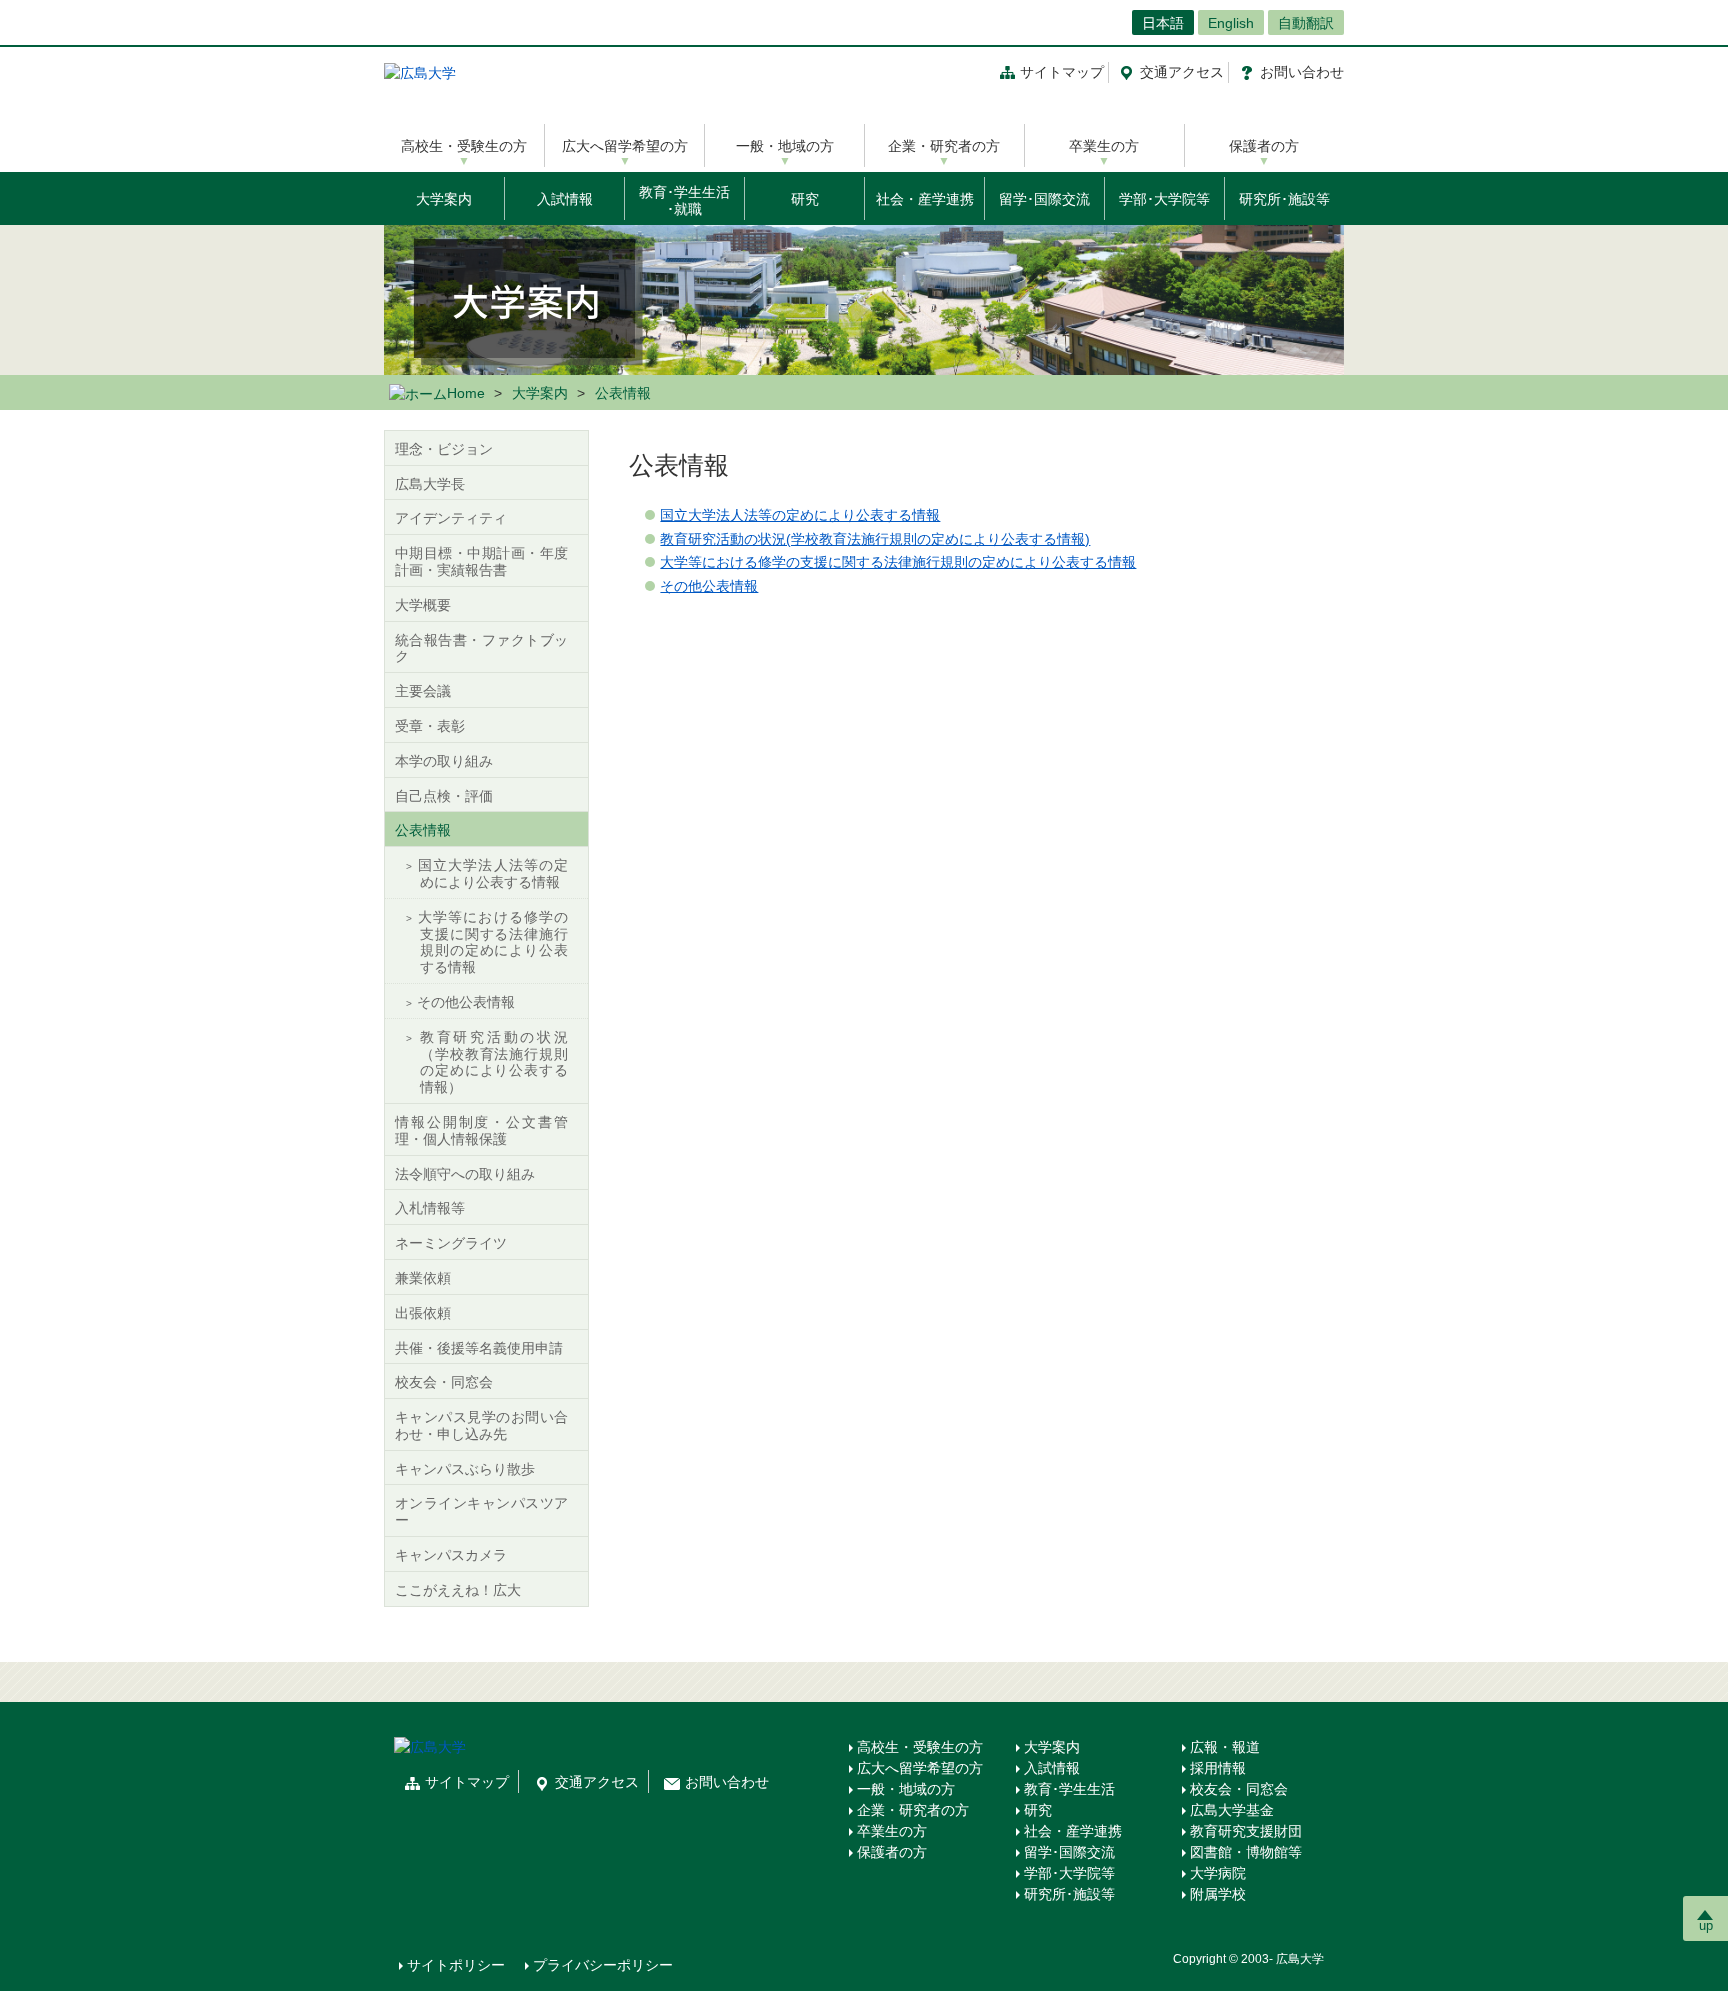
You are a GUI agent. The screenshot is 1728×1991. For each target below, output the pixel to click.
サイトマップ (1062, 72)
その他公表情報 (709, 586)
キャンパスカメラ (451, 1555)
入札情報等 (430, 1208)
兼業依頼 (423, 1278)
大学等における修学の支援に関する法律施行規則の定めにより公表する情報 (898, 562)
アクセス (1182, 72)
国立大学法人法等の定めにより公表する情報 (800, 515)
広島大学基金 (1232, 1810)
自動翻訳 (1306, 23)
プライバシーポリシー (603, 1965)
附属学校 (1218, 1894)
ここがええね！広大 (458, 1590)
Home (466, 393)
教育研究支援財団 (1246, 1831)
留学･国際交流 (1044, 199)
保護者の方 (1264, 146)
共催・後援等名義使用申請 (479, 1348)
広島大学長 (430, 484)
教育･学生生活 (1069, 1789)
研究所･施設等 (1284, 199)
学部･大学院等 (1164, 199)
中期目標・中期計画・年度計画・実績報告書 (481, 561)
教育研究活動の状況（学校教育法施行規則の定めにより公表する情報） (492, 1062)
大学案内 (444, 199)
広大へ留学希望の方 (625, 146)
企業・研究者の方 (944, 146)
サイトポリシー (456, 1965)
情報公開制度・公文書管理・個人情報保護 (481, 1130)
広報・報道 (1225, 1747)
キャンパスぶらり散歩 (465, 1469)
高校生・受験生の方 (464, 146)
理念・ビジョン (444, 449)
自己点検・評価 (444, 796)
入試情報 (565, 199)
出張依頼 (423, 1313)
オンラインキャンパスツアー (481, 1511)
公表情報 (423, 830)
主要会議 (423, 691)
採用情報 (1218, 1768)
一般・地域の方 (785, 146)
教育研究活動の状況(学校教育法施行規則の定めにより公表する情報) (875, 539)
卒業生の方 (1104, 146)
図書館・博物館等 (1246, 1852)
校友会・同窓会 (444, 1382)
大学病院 (1218, 1873)
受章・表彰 (430, 726)
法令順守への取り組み (465, 1174)
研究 (805, 199)
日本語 (1163, 23)
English (1231, 23)
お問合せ (1302, 72)
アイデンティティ (451, 518)
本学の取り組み (444, 761)
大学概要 (423, 605)
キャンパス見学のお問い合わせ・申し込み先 (481, 1425)
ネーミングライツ (451, 1243)
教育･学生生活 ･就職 (684, 200)
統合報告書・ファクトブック (481, 648)
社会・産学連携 (925, 199)
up (1706, 1925)
